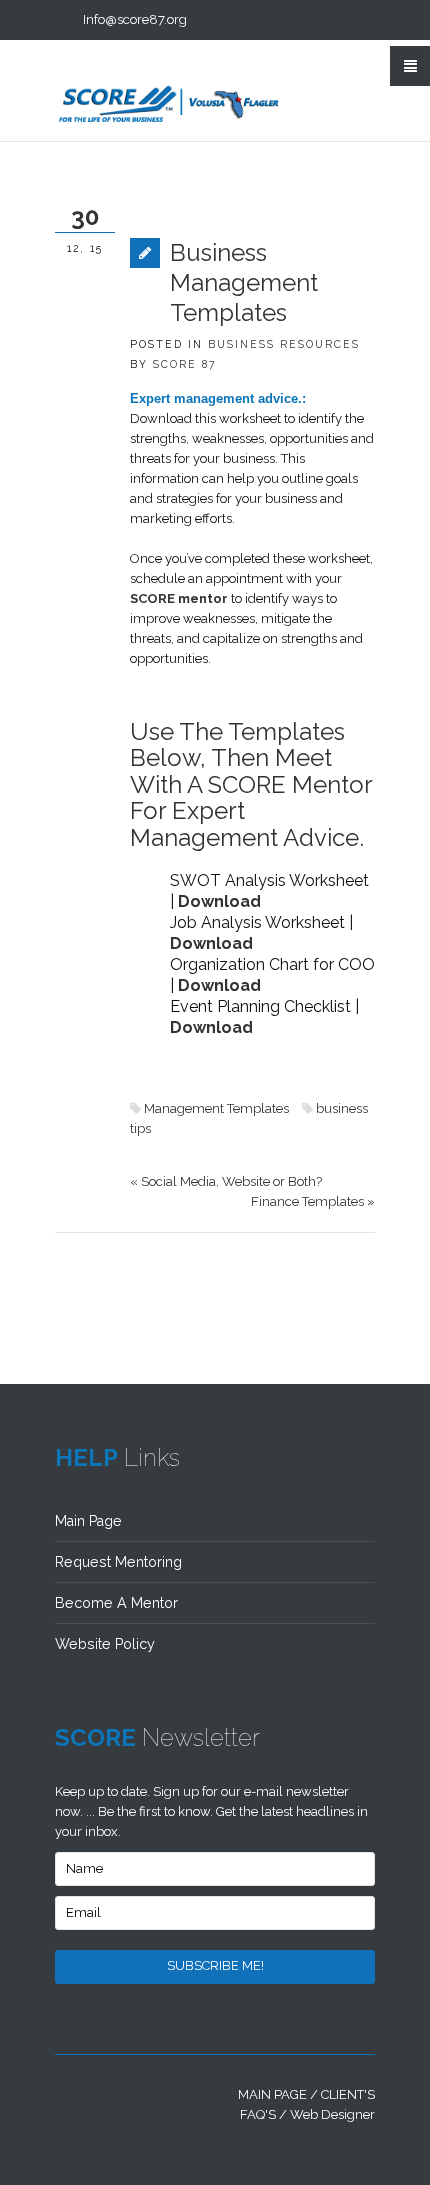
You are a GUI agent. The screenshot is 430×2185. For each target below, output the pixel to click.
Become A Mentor (116, 1603)
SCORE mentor (179, 598)
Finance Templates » (313, 1201)
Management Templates (216, 1108)
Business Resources (284, 344)
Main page (272, 2094)
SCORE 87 (185, 364)
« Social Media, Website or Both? (226, 1181)
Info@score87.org (135, 19)
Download (219, 901)
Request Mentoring (118, 1562)
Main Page (88, 1521)
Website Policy (105, 1644)
